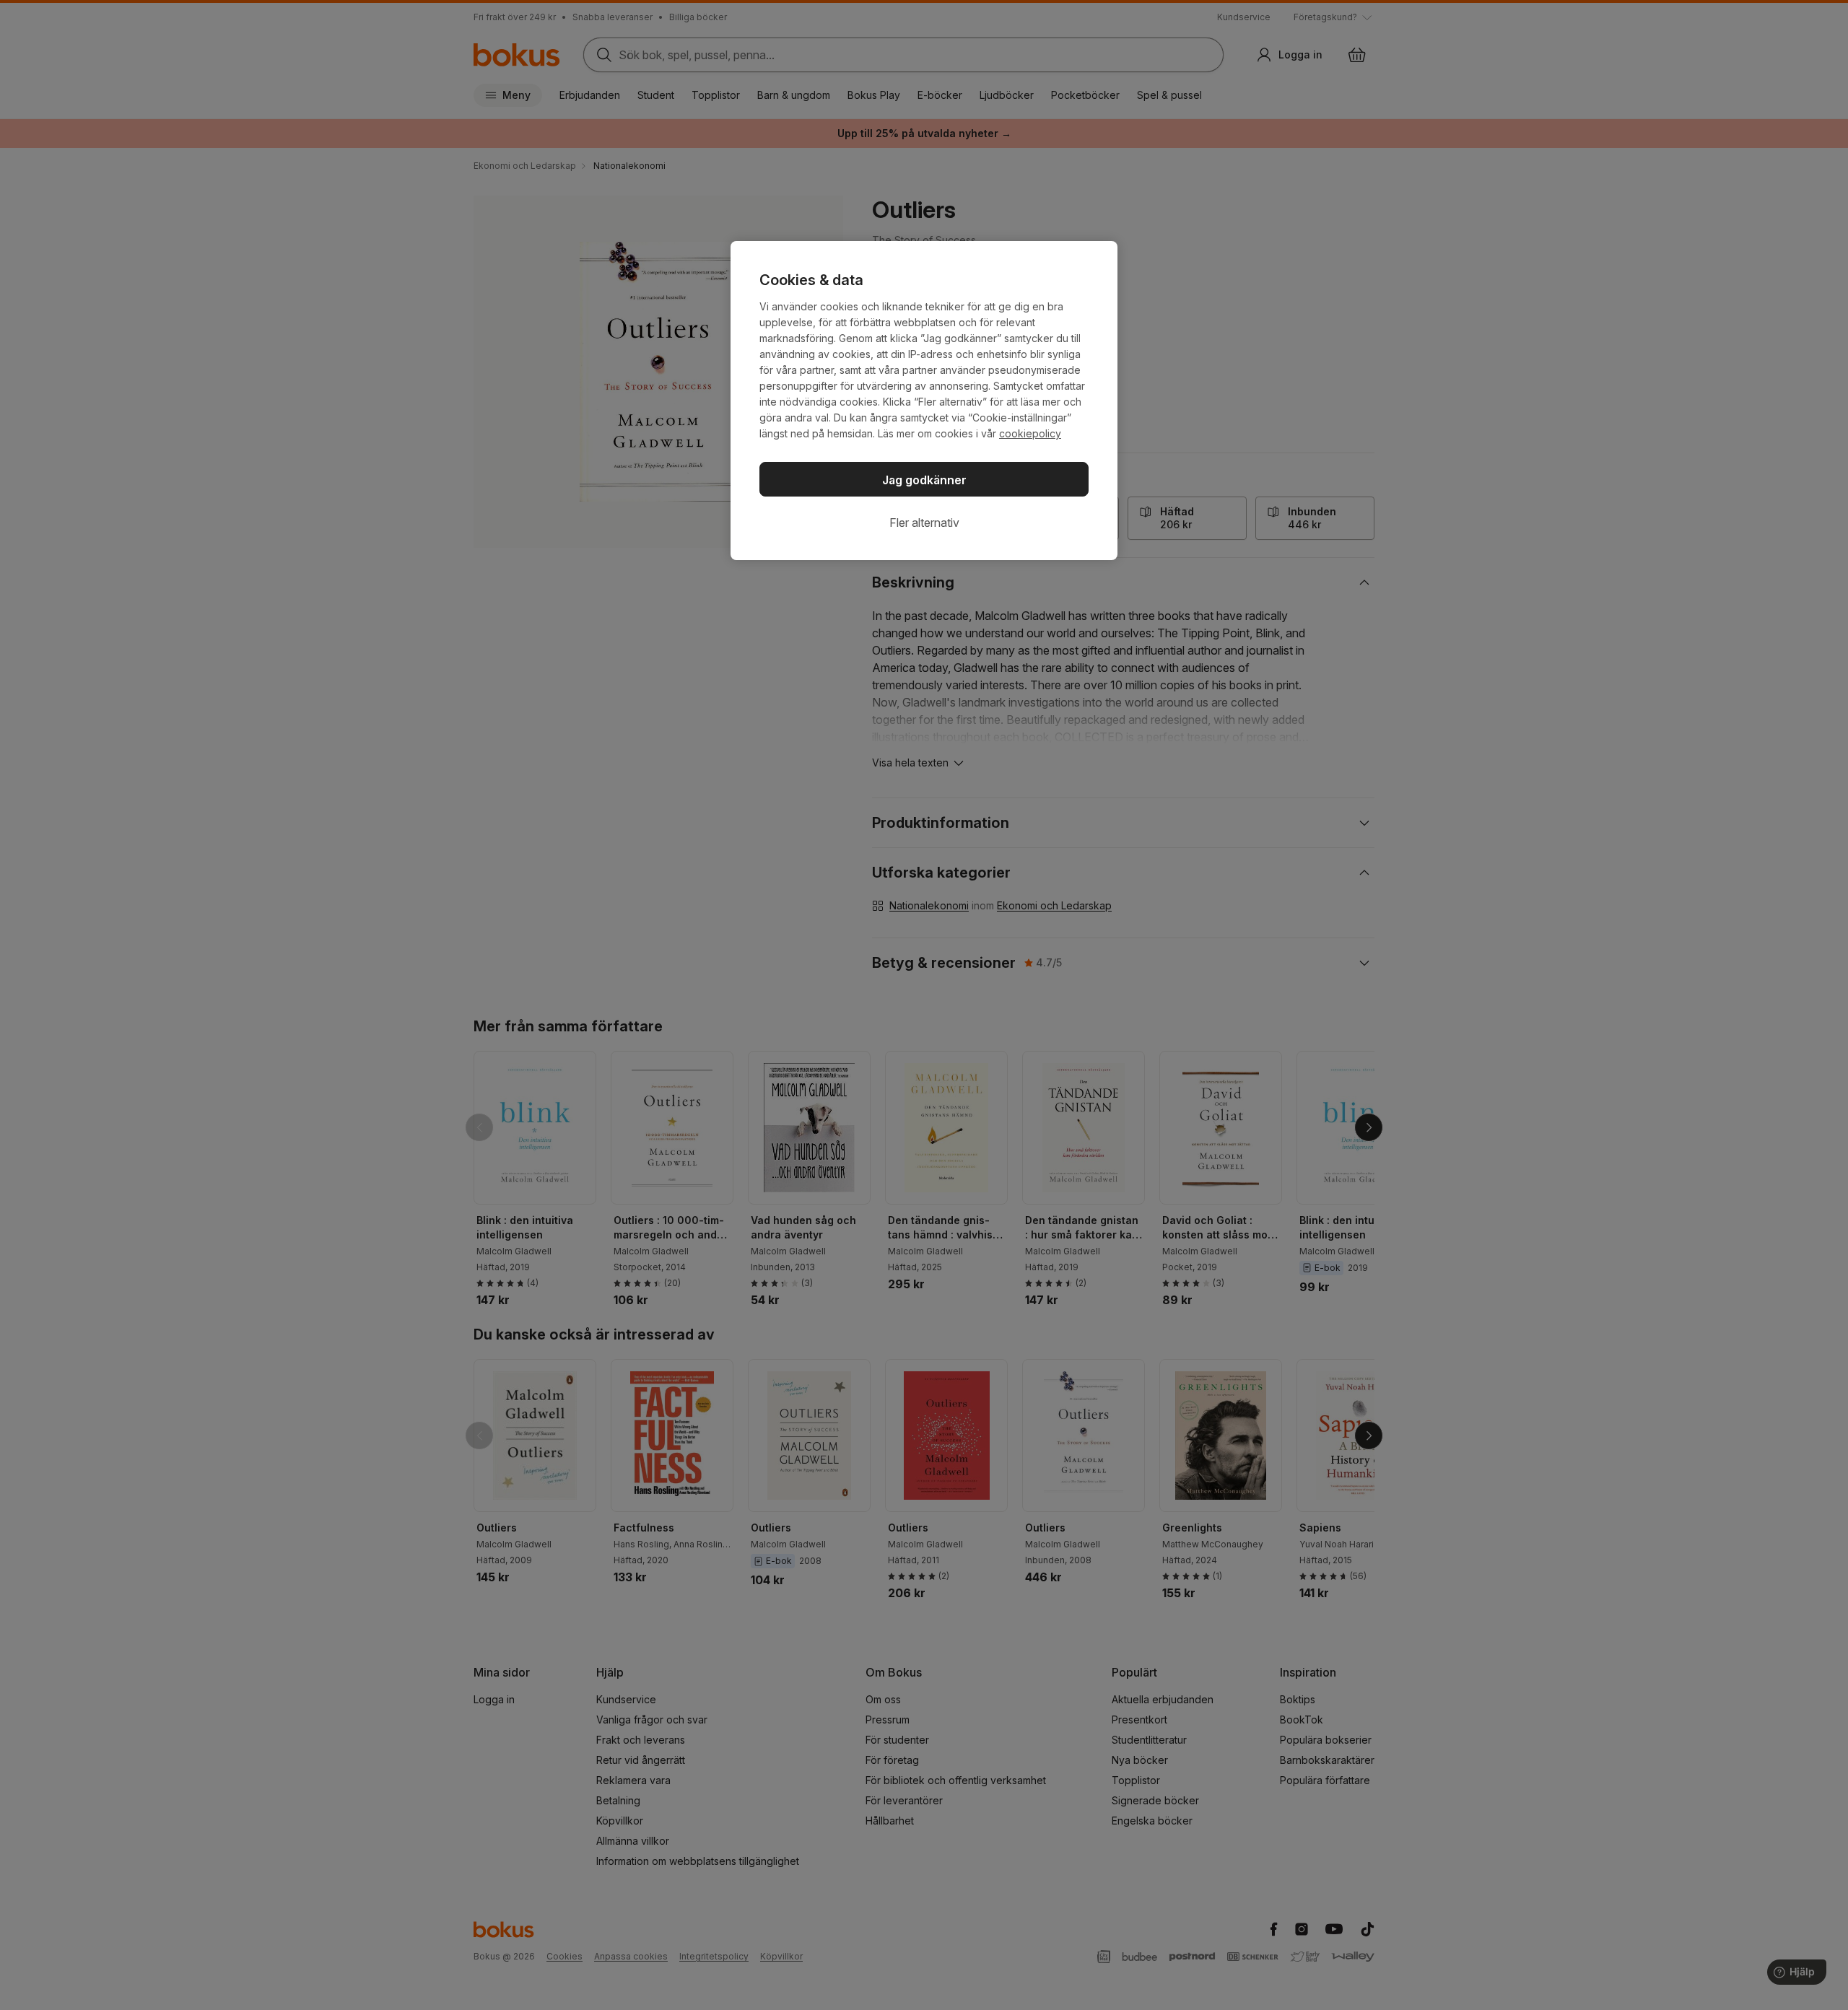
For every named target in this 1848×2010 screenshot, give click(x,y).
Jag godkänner (924, 480)
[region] (924, 401)
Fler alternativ (924, 523)
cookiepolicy (1030, 433)
